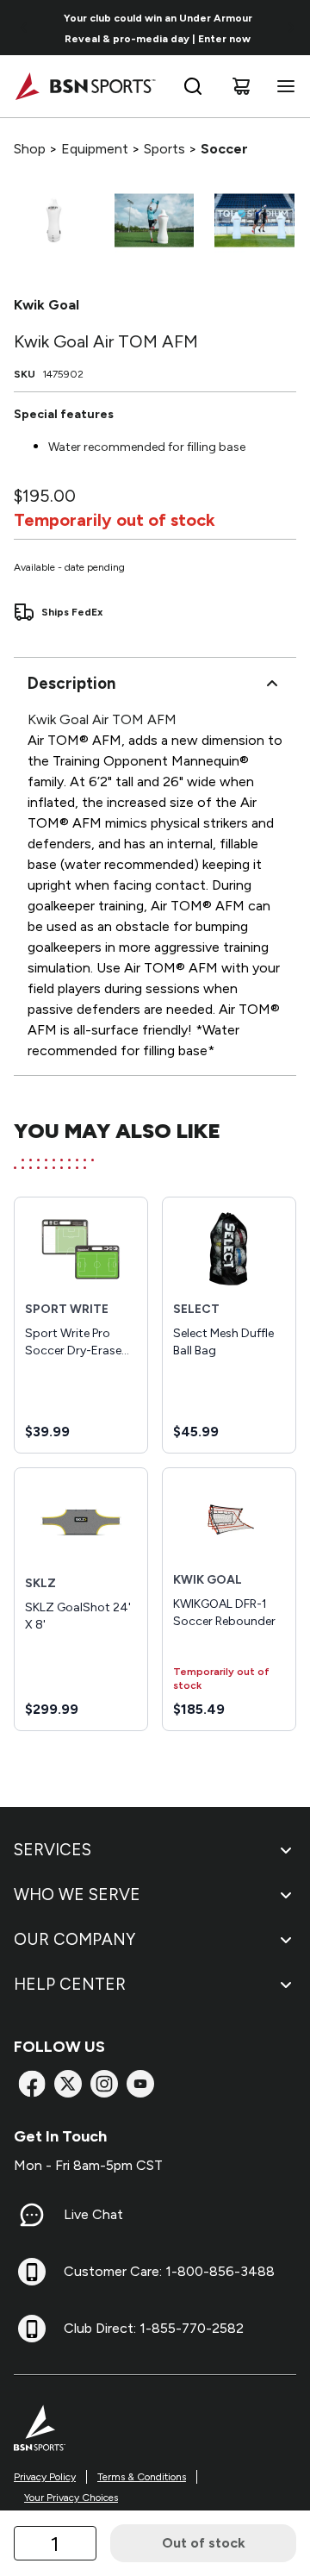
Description (71, 683)
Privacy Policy (45, 2477)
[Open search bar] (193, 86)
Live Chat (93, 2214)
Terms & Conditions (142, 2477)
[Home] (85, 86)
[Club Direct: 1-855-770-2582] (32, 2329)
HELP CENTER (70, 1984)
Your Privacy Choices (71, 2498)
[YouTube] (140, 2084)
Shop (30, 149)
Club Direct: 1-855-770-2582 (154, 2328)
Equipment (95, 149)
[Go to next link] (291, 28)
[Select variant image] (54, 220)
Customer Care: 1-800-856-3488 (169, 2271)
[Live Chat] (32, 2215)
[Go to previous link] (24, 28)
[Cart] (241, 86)
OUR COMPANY (74, 1939)
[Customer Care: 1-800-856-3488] (32, 2272)
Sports (164, 149)
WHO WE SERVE (77, 1894)
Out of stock (204, 2543)
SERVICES (53, 1850)
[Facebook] (32, 2084)
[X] (68, 2084)
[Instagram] (104, 2084)
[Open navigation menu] (282, 86)
